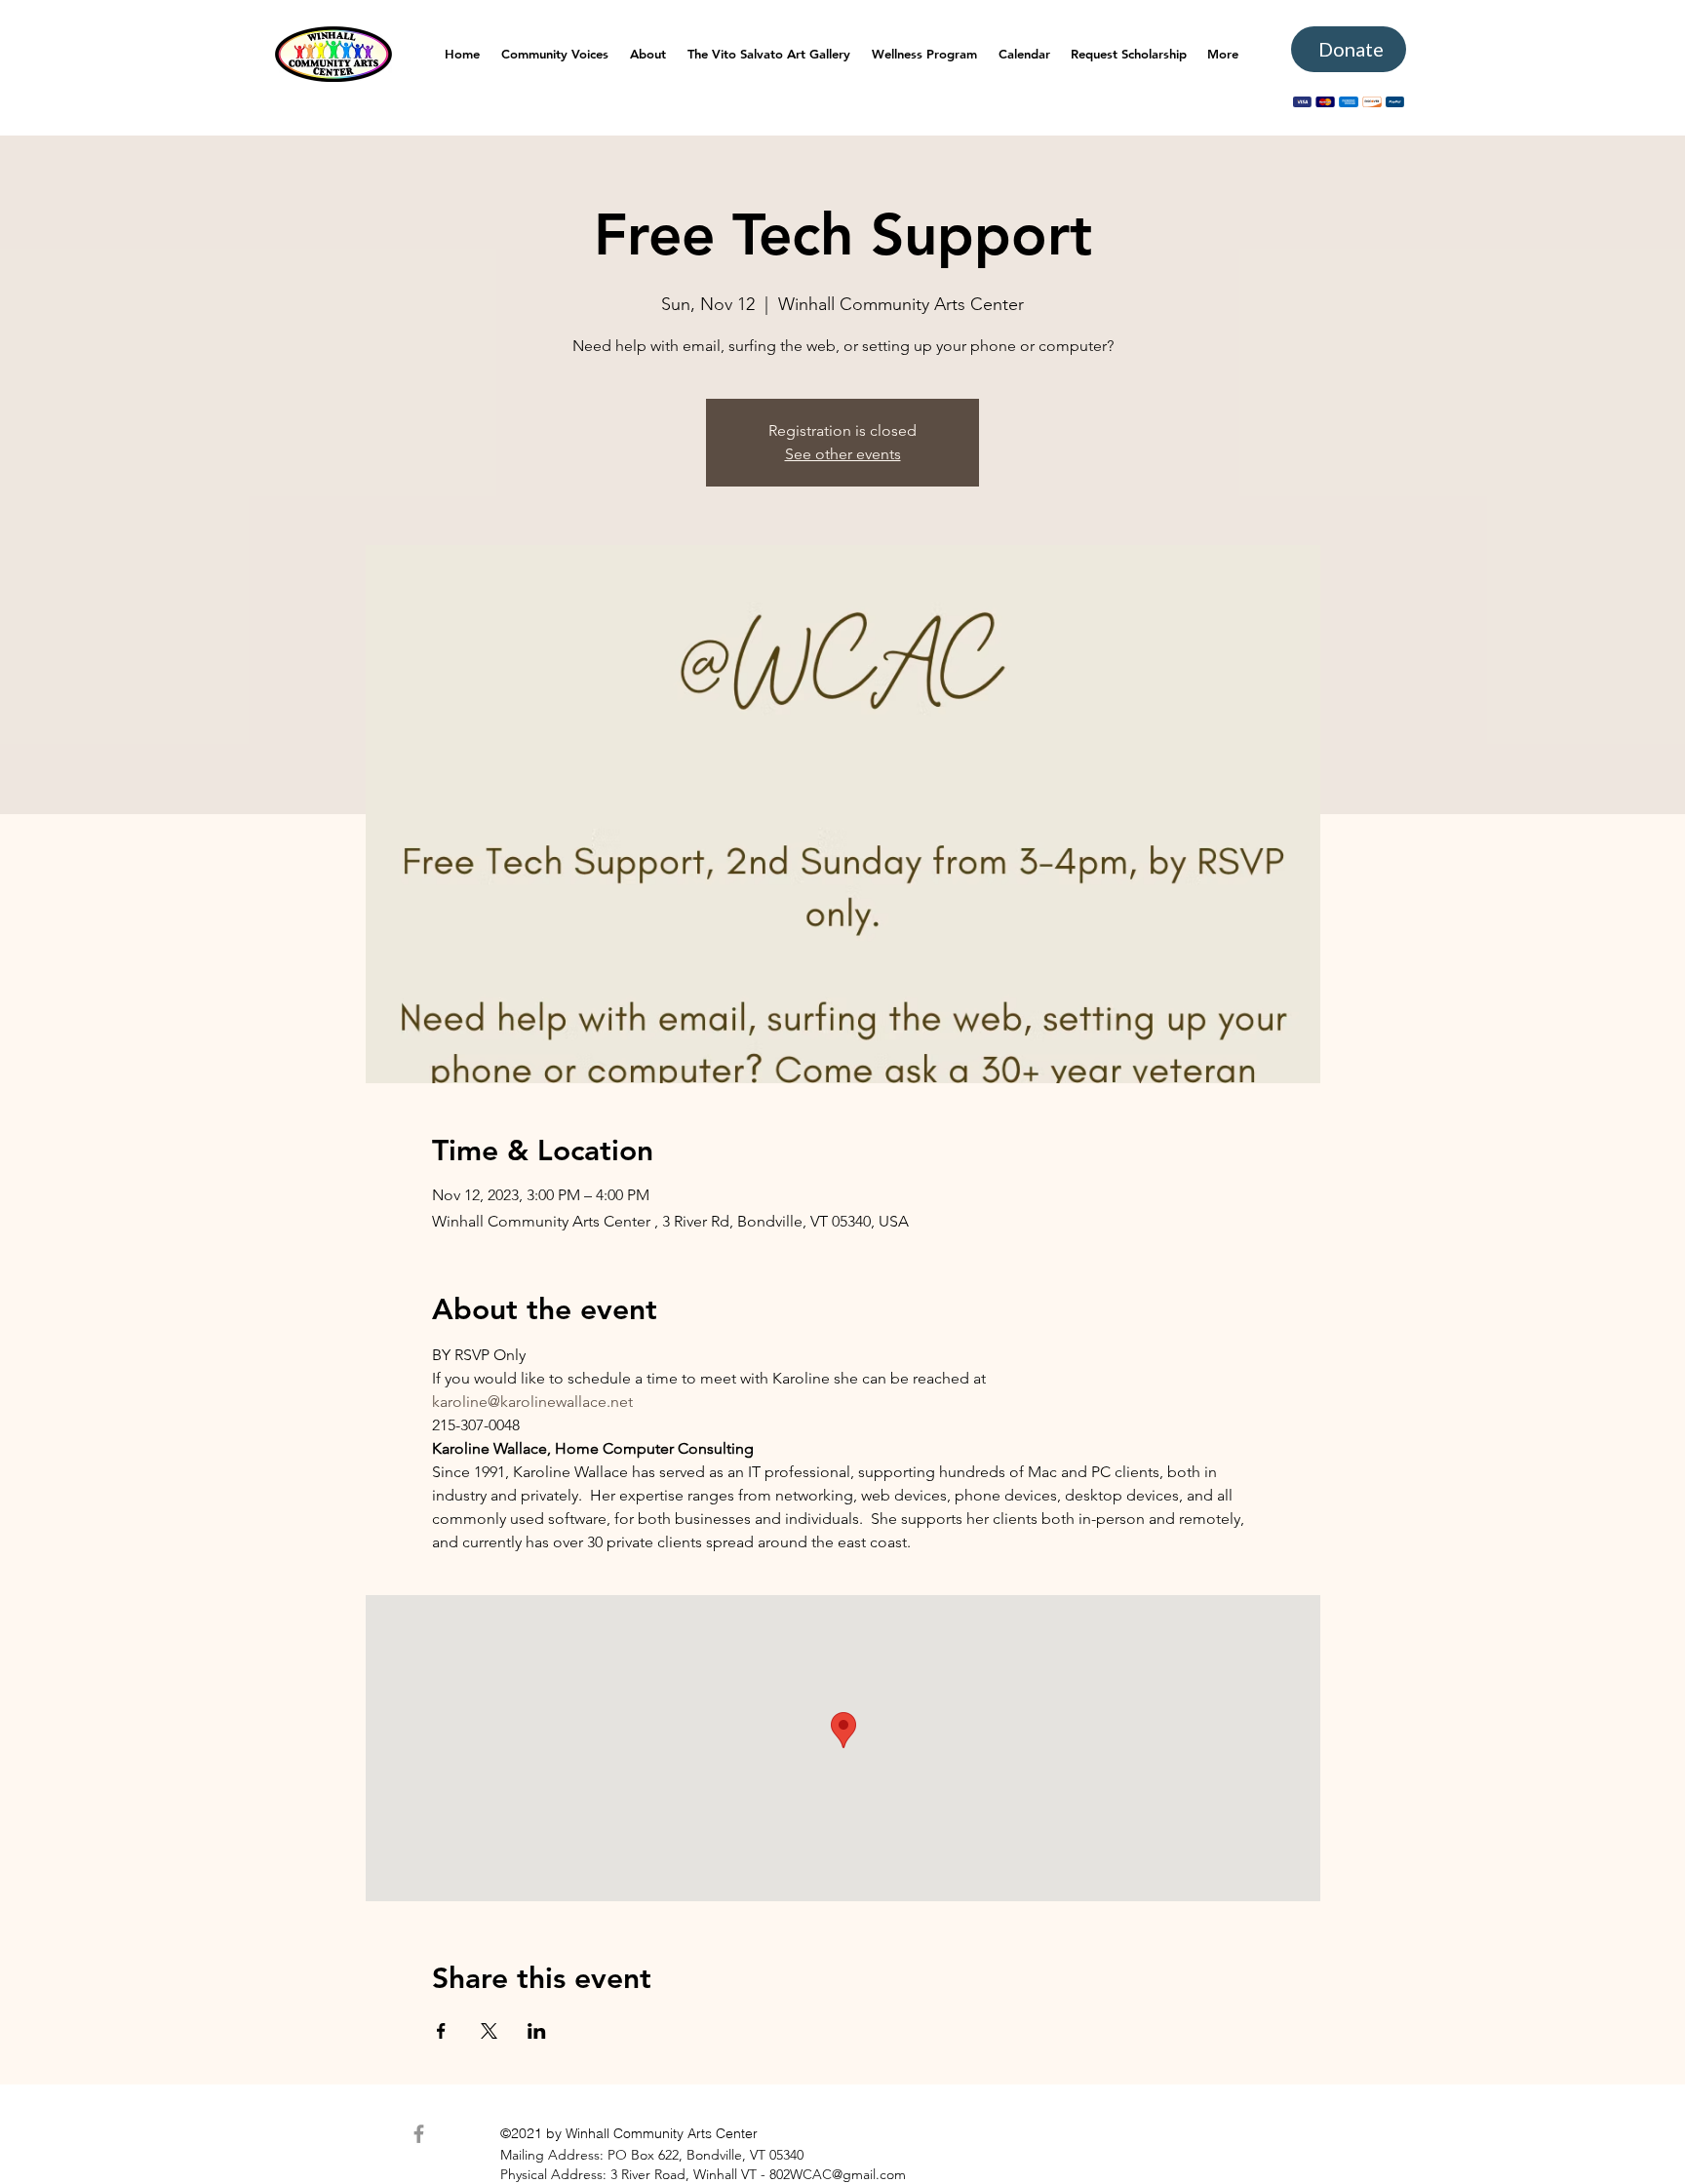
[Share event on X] (489, 2031)
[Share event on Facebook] (441, 2031)
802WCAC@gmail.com (838, 2174)
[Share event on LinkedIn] (537, 2031)
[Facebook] (419, 2134)
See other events (843, 454)
